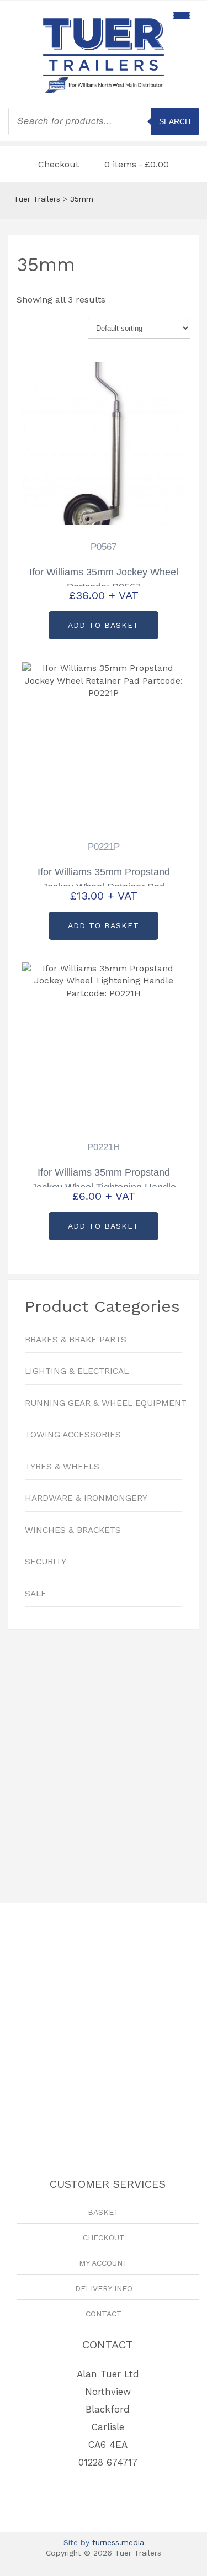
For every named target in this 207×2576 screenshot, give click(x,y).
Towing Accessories (73, 1435)
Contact (104, 2314)
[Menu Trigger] (181, 15)
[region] (104, 1761)
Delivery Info (104, 2288)
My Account (104, 2263)
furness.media (118, 2542)
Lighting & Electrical (77, 1371)
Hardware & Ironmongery (86, 1498)
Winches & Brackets (73, 1530)
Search (175, 121)
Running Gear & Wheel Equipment (104, 1403)
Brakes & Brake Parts (76, 1340)
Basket (104, 2212)
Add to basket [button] (104, 625)
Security (46, 1562)
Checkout (59, 164)
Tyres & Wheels (62, 1467)
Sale (36, 1594)
